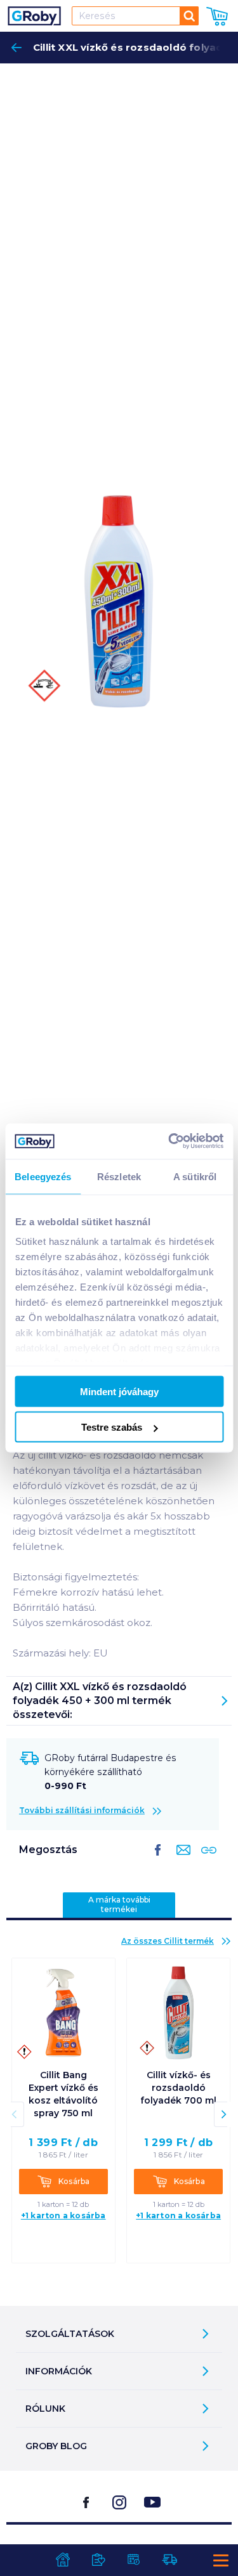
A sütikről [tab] (195, 1176)
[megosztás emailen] (181, 1860)
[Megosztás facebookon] (158, 1860)
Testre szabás (112, 1427)
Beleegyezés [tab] (43, 1176)
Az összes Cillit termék (168, 1941)
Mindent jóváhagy (119, 1391)
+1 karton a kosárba (63, 2215)
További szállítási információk (82, 1810)
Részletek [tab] (119, 1176)
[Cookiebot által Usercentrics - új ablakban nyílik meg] (169, 1142)
